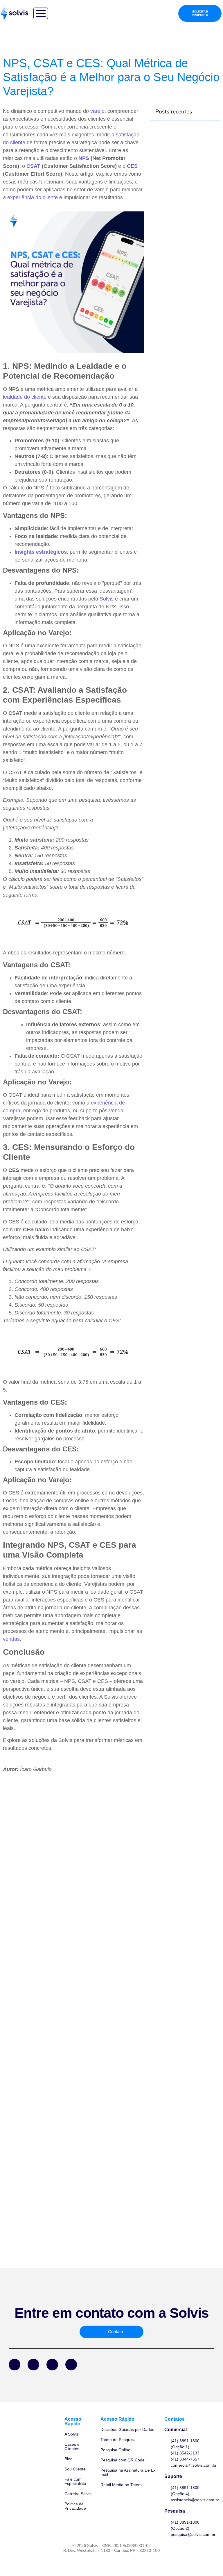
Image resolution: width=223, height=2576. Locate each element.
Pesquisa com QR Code (123, 2460)
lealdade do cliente (25, 397)
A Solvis (72, 2434)
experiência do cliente (33, 197)
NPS (84, 158)
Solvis (107, 599)
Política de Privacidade (75, 2506)
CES (132, 166)
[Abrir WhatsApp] (208, 2561)
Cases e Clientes (72, 2446)
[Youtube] (71, 2365)
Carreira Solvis (78, 2494)
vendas (11, 1639)
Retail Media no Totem (121, 2485)
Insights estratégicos (41, 552)
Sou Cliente (75, 2469)
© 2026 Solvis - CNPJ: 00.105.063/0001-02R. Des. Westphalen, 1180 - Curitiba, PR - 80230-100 (111, 2548)
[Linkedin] (33, 2365)
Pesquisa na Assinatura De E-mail (128, 2472)
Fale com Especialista (75, 2481)
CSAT (33, 166)
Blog (69, 2459)
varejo (97, 111)
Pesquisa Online (115, 2450)
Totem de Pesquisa (118, 2440)
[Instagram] (52, 2365)
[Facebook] (15, 2365)
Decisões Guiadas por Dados (127, 2429)
